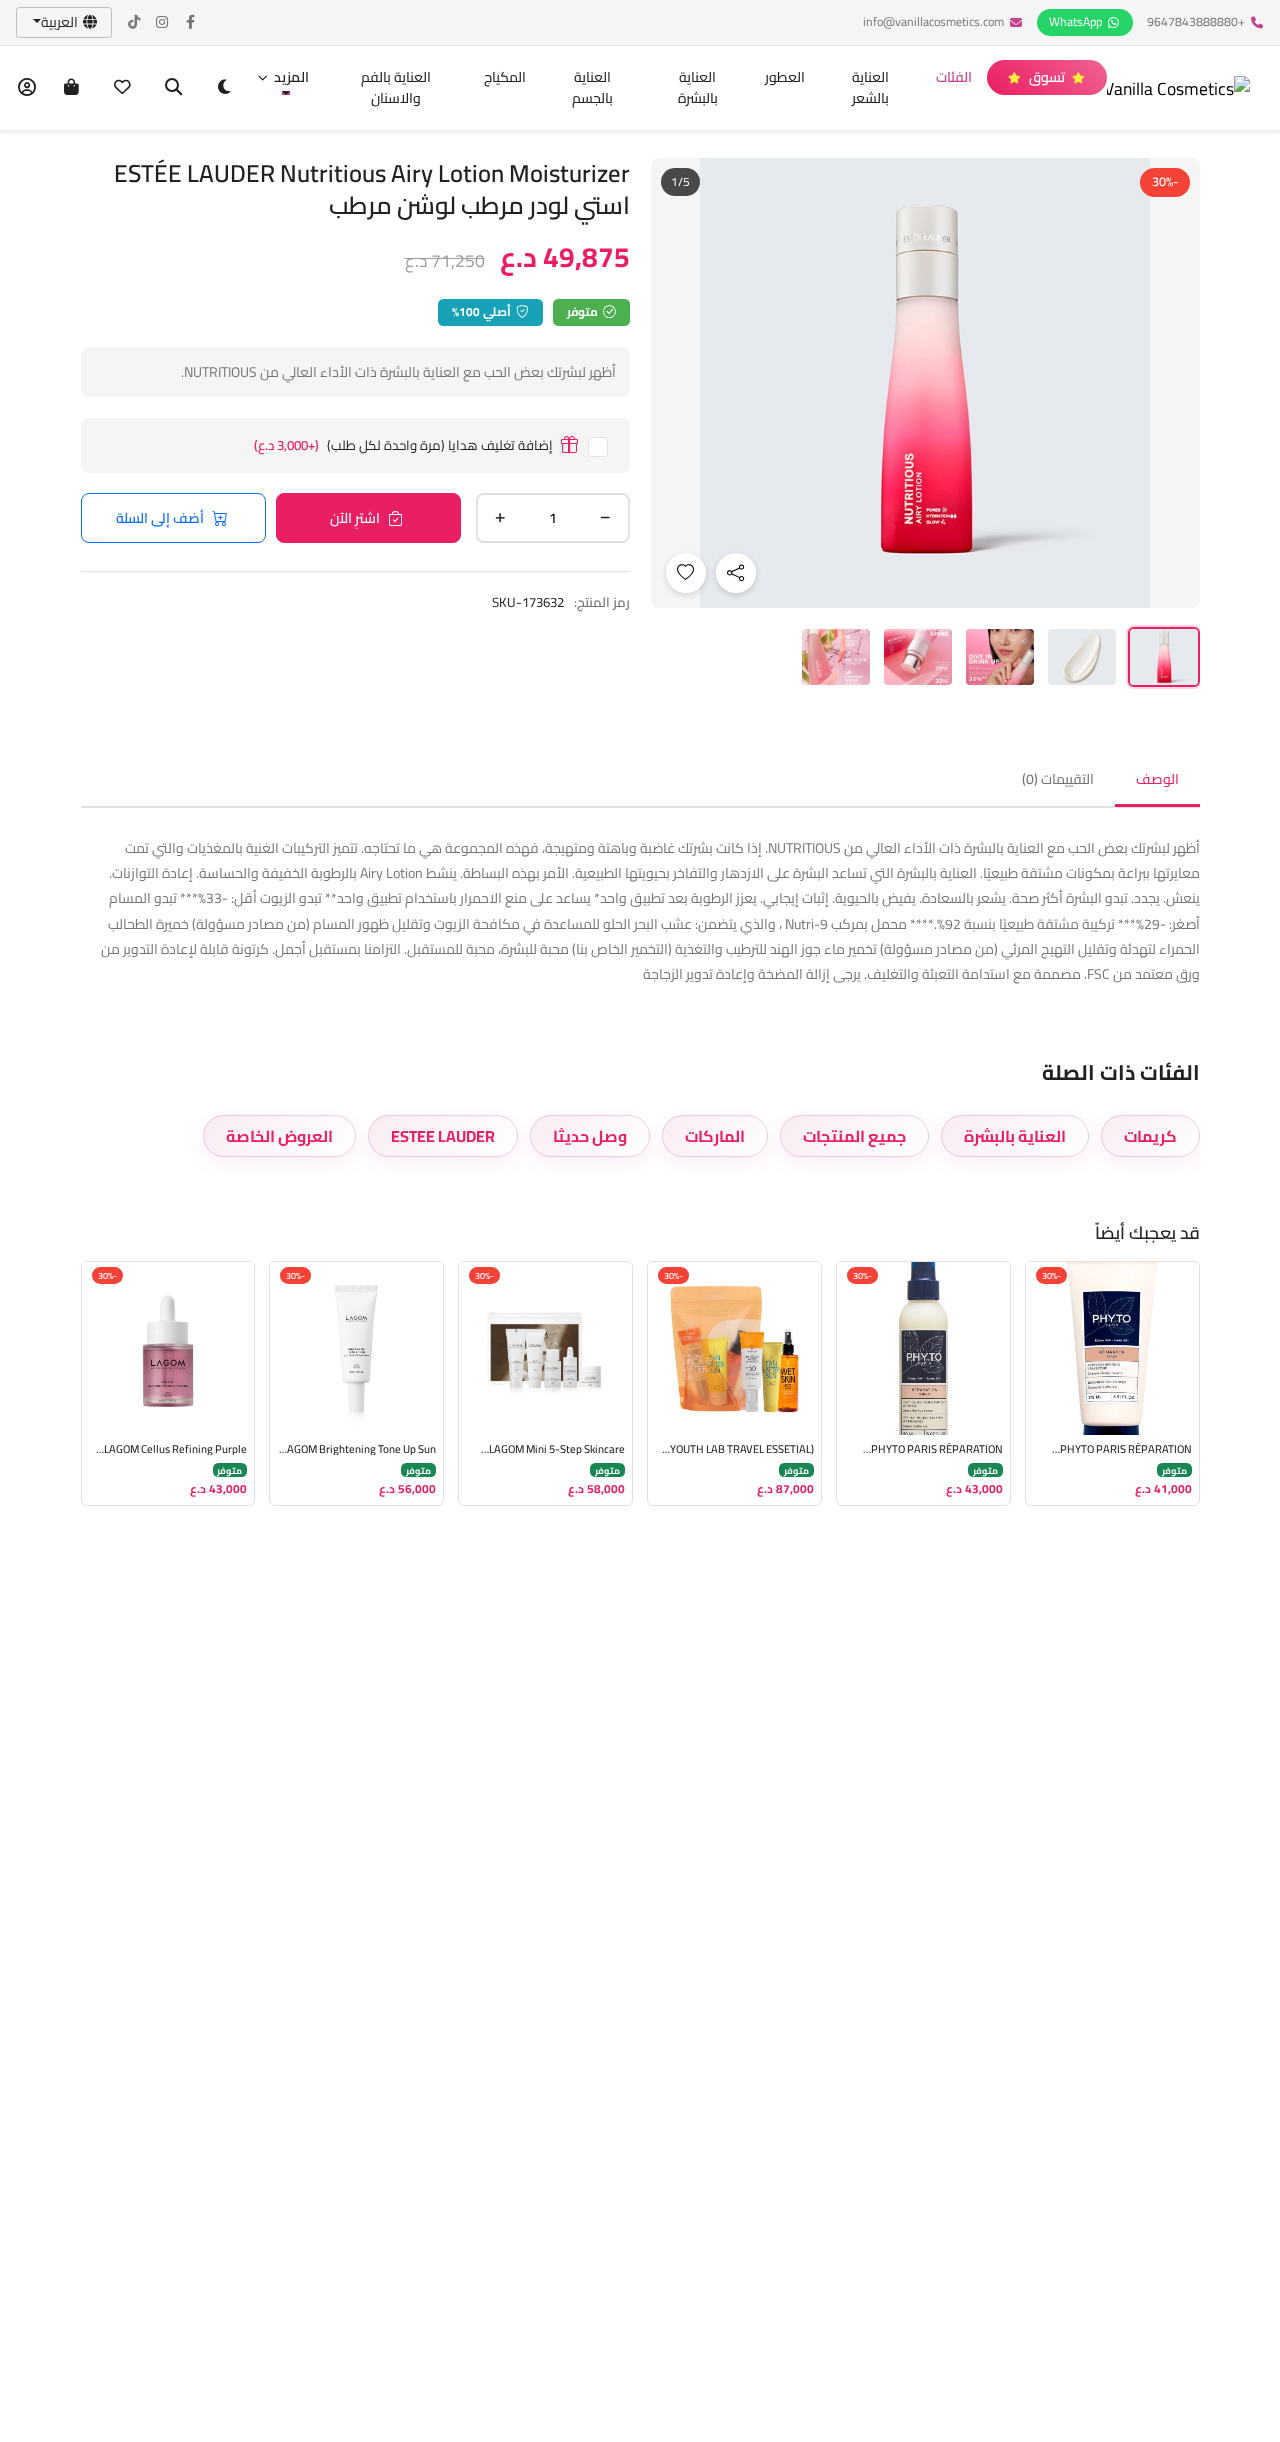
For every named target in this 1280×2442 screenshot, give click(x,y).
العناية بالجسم (592, 87)
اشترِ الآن (355, 518)
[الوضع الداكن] (224, 87)
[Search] (173, 87)
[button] (283, 77)
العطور (785, 77)
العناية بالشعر (870, 87)
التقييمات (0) (1058, 779)
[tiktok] (135, 22)
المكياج (505, 77)
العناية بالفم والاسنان (396, 87)
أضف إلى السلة (160, 518)
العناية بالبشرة (698, 87)
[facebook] (191, 22)
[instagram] (163, 22)
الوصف (1157, 779)
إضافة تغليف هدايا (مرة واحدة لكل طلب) (403, 445)
